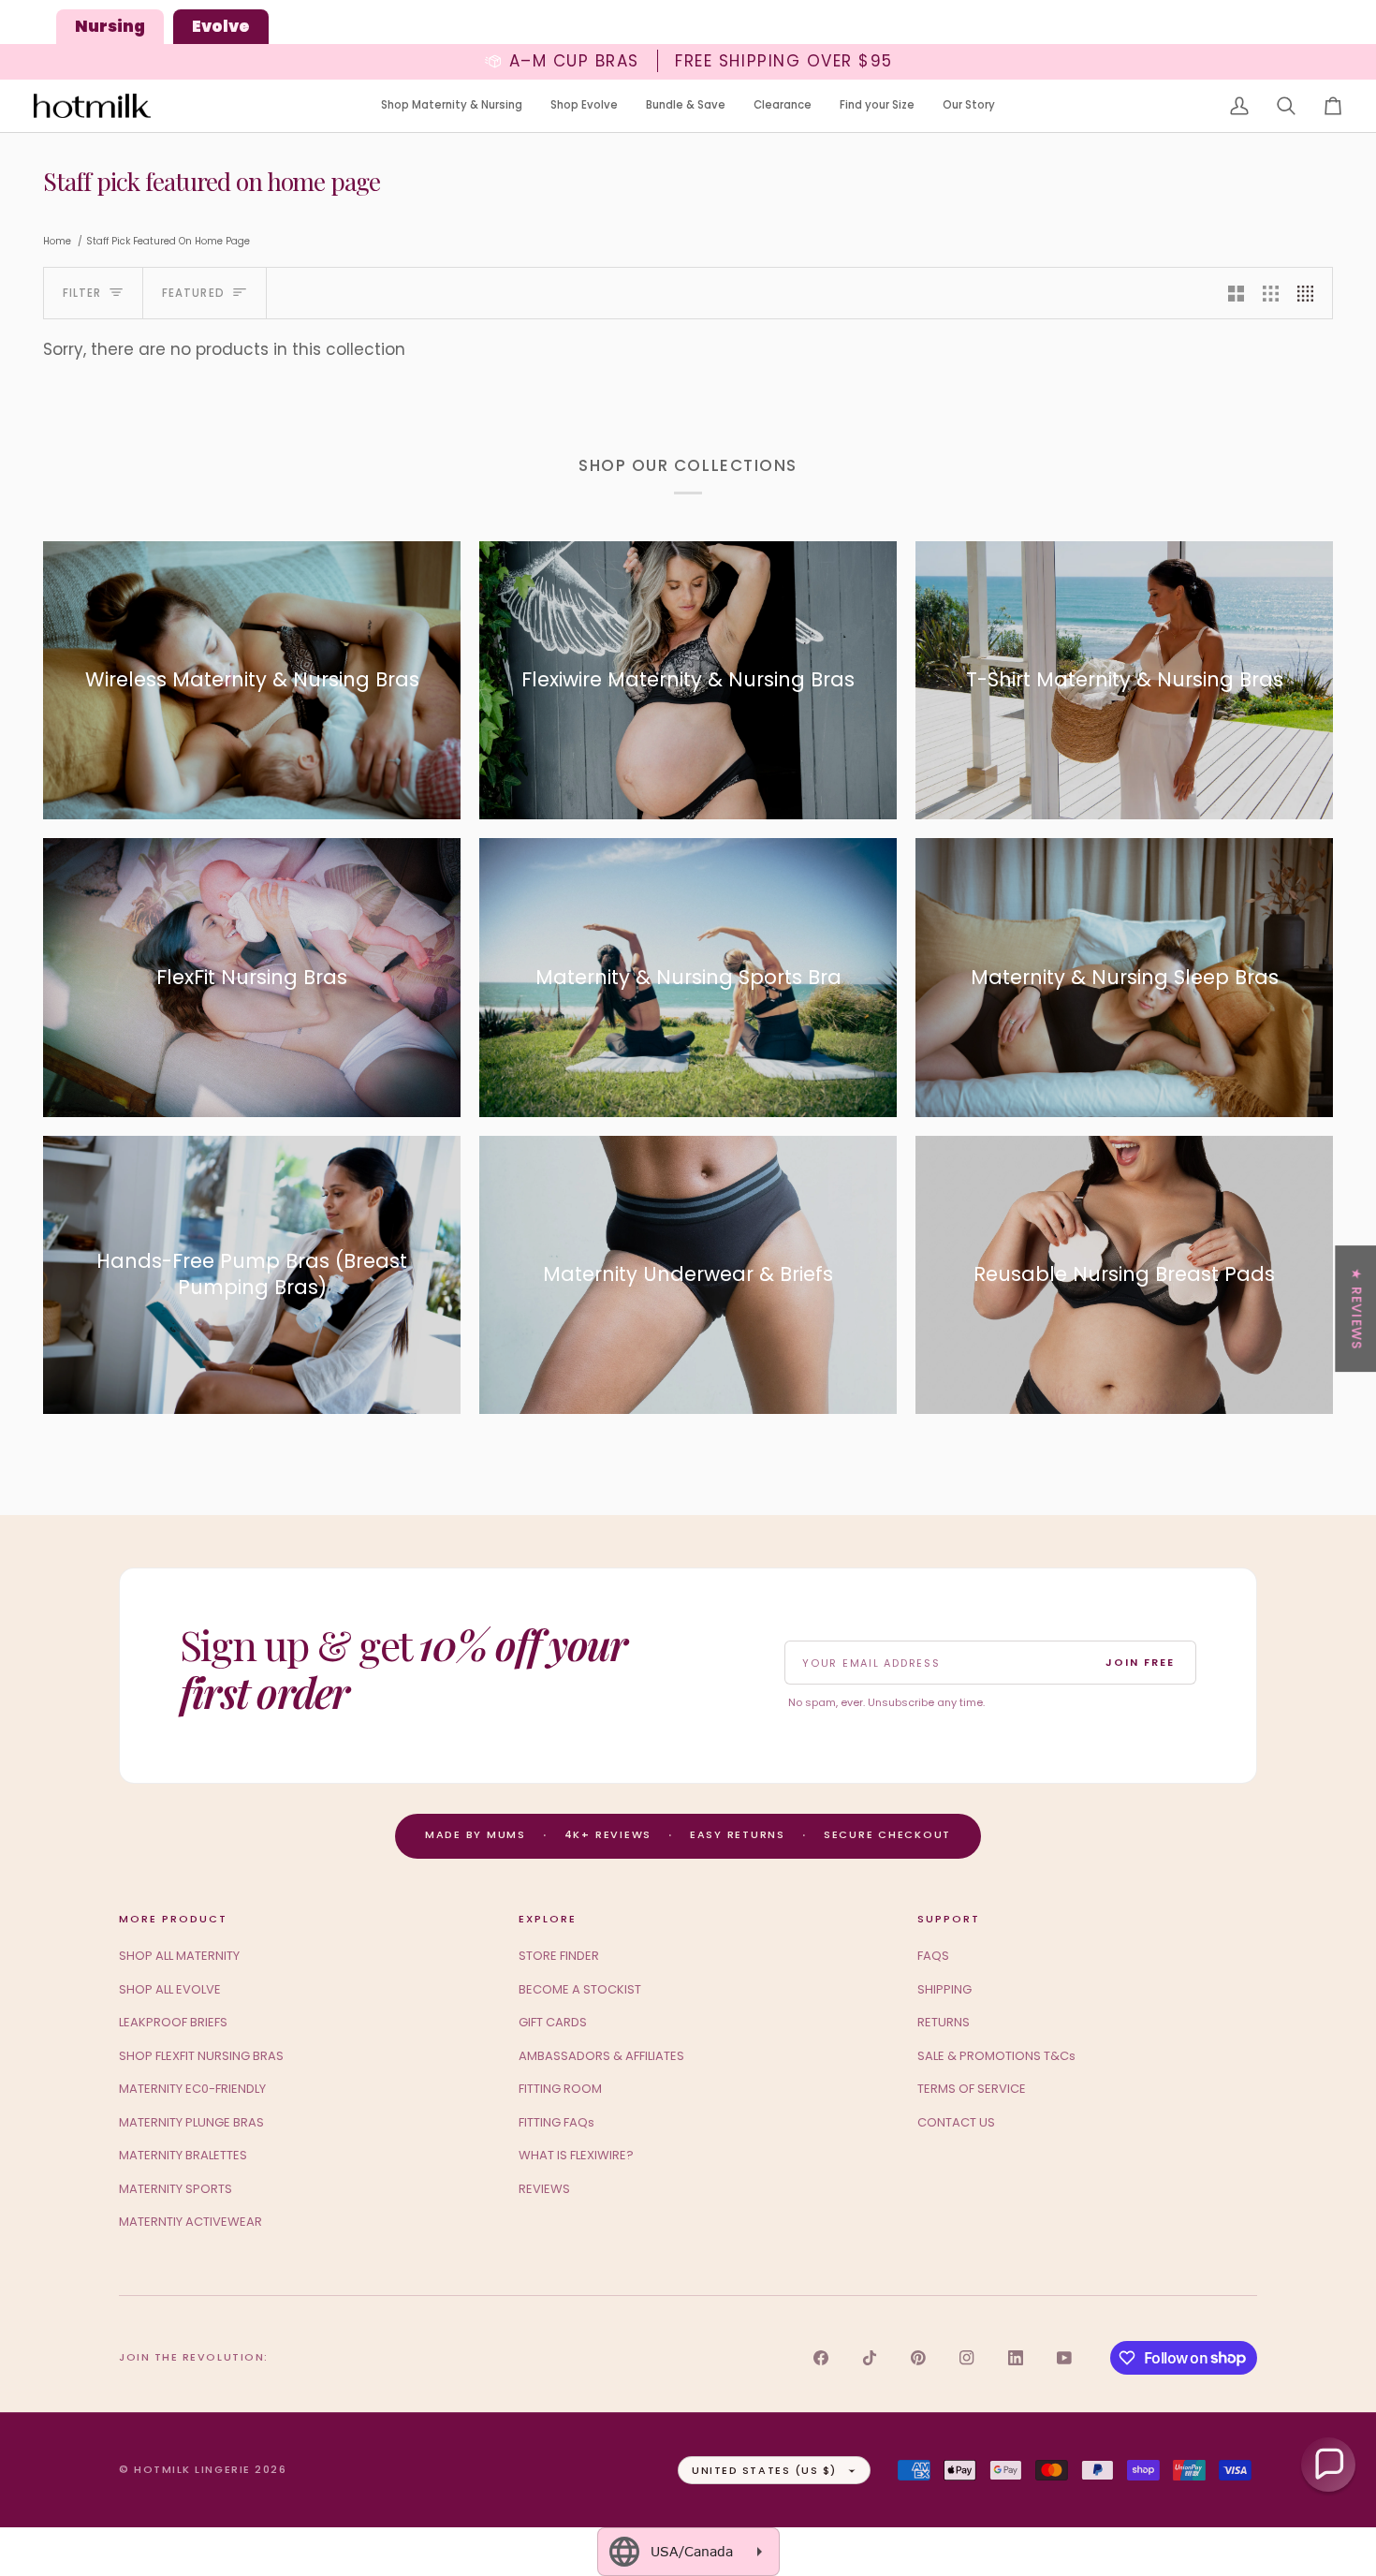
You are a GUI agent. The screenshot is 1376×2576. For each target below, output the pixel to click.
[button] (452, 106)
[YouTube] (1064, 2358)
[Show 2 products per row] (1236, 293)
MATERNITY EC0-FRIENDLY (192, 2089)
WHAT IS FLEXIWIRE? (576, 2155)
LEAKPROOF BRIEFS (173, 2022)
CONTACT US (956, 2122)
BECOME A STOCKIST (580, 1989)
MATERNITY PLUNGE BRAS (191, 2122)
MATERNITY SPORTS (176, 2189)
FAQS (933, 1956)
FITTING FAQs (556, 2122)
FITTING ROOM (560, 2089)
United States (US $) (764, 2470)
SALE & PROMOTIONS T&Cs (996, 2056)
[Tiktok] (870, 2358)
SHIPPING (944, 1989)
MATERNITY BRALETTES (183, 2155)
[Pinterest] (918, 2358)
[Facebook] (821, 2358)
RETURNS (944, 2022)
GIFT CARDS (553, 2022)
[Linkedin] (1016, 2358)
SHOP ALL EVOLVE (170, 1989)
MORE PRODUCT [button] (173, 1919)
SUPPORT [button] (949, 1919)
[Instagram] (967, 2358)
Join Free (1140, 1662)
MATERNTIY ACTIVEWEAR (190, 2222)
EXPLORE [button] (548, 1919)
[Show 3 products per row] (1271, 293)
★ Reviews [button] (1356, 1309)
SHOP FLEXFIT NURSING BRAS (201, 2056)
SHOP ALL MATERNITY (179, 1956)
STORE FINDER (559, 1956)
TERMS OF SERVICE (972, 2089)
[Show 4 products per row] (1310, 293)
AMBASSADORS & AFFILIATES (601, 2056)
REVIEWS (544, 2189)
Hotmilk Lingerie (192, 2469)
